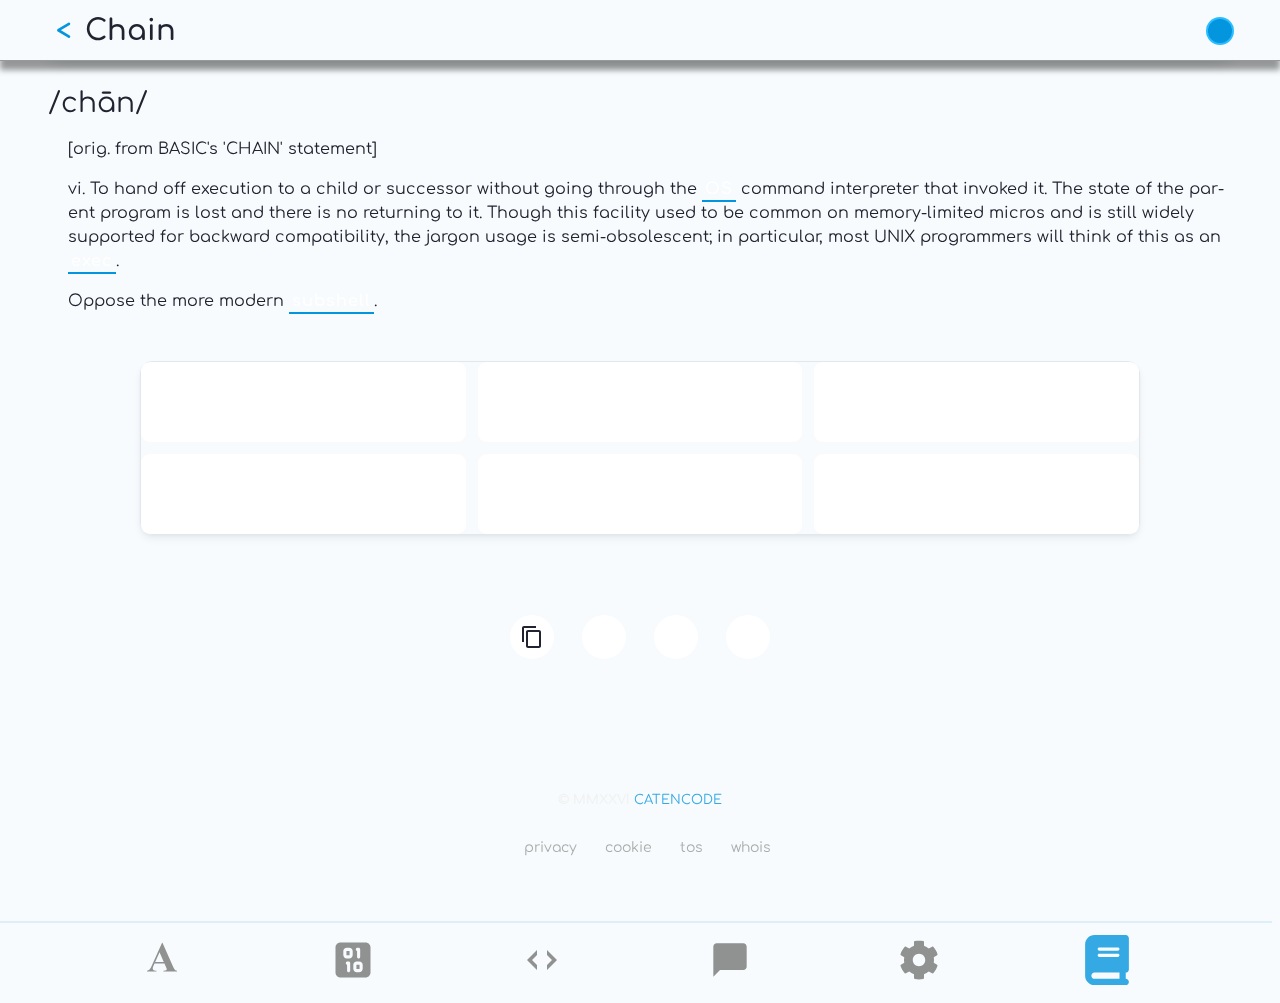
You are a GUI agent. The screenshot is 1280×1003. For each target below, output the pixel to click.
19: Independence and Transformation (977, 402)
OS (719, 189)
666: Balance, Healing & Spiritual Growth (303, 494)
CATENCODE (678, 800)
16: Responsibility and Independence (640, 402)
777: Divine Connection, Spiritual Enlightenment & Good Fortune (977, 494)
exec (92, 261)
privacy (550, 847)
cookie (628, 847)
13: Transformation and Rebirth (303, 402)
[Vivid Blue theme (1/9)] (1220, 31)
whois (751, 847)
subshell (331, 301)
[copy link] (532, 637)
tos (691, 847)
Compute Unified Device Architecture (639, 494)
